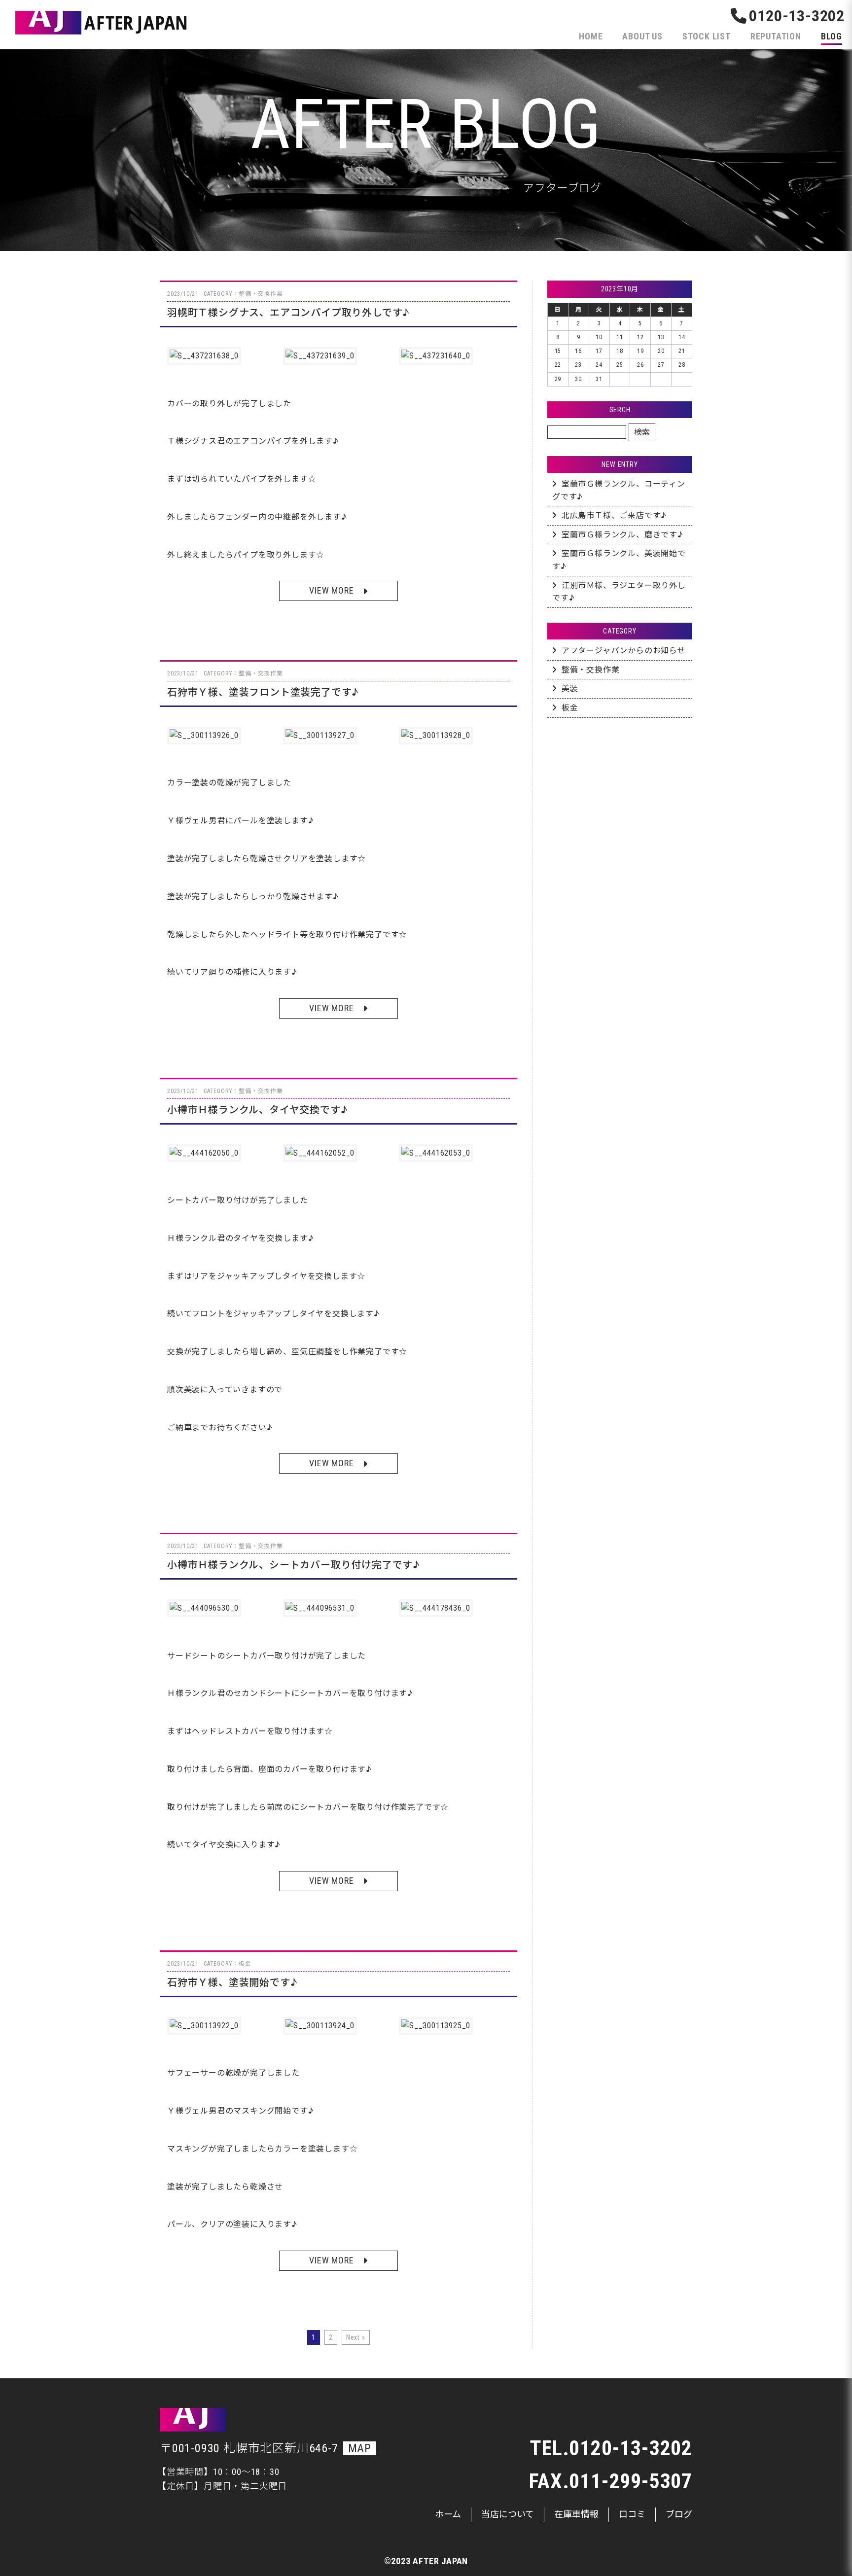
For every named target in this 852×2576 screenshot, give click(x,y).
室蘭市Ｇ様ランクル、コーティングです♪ (619, 490)
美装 (570, 688)
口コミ (632, 2514)
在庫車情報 (576, 2514)
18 (620, 351)
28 (682, 365)
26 (640, 365)
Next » (356, 2337)
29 (558, 379)
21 (682, 351)
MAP (360, 2448)
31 (599, 379)
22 (558, 365)
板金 (570, 708)
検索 (642, 432)
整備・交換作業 (591, 670)
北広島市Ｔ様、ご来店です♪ (614, 515)
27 (661, 365)
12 (640, 337)
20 (661, 351)
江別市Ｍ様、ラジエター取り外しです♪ (619, 592)
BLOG (832, 36)
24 (599, 365)
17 (599, 351)
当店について (508, 2514)
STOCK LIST (707, 36)
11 (620, 337)
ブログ (679, 2514)
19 (640, 351)
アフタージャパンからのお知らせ (624, 651)
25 (620, 365)
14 (682, 337)
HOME (591, 36)
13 (661, 337)
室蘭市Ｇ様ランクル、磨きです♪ (622, 535)
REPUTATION (776, 36)
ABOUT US (642, 36)
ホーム (448, 2514)
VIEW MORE (331, 590)
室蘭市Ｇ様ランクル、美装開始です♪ (619, 560)
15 (558, 351)
